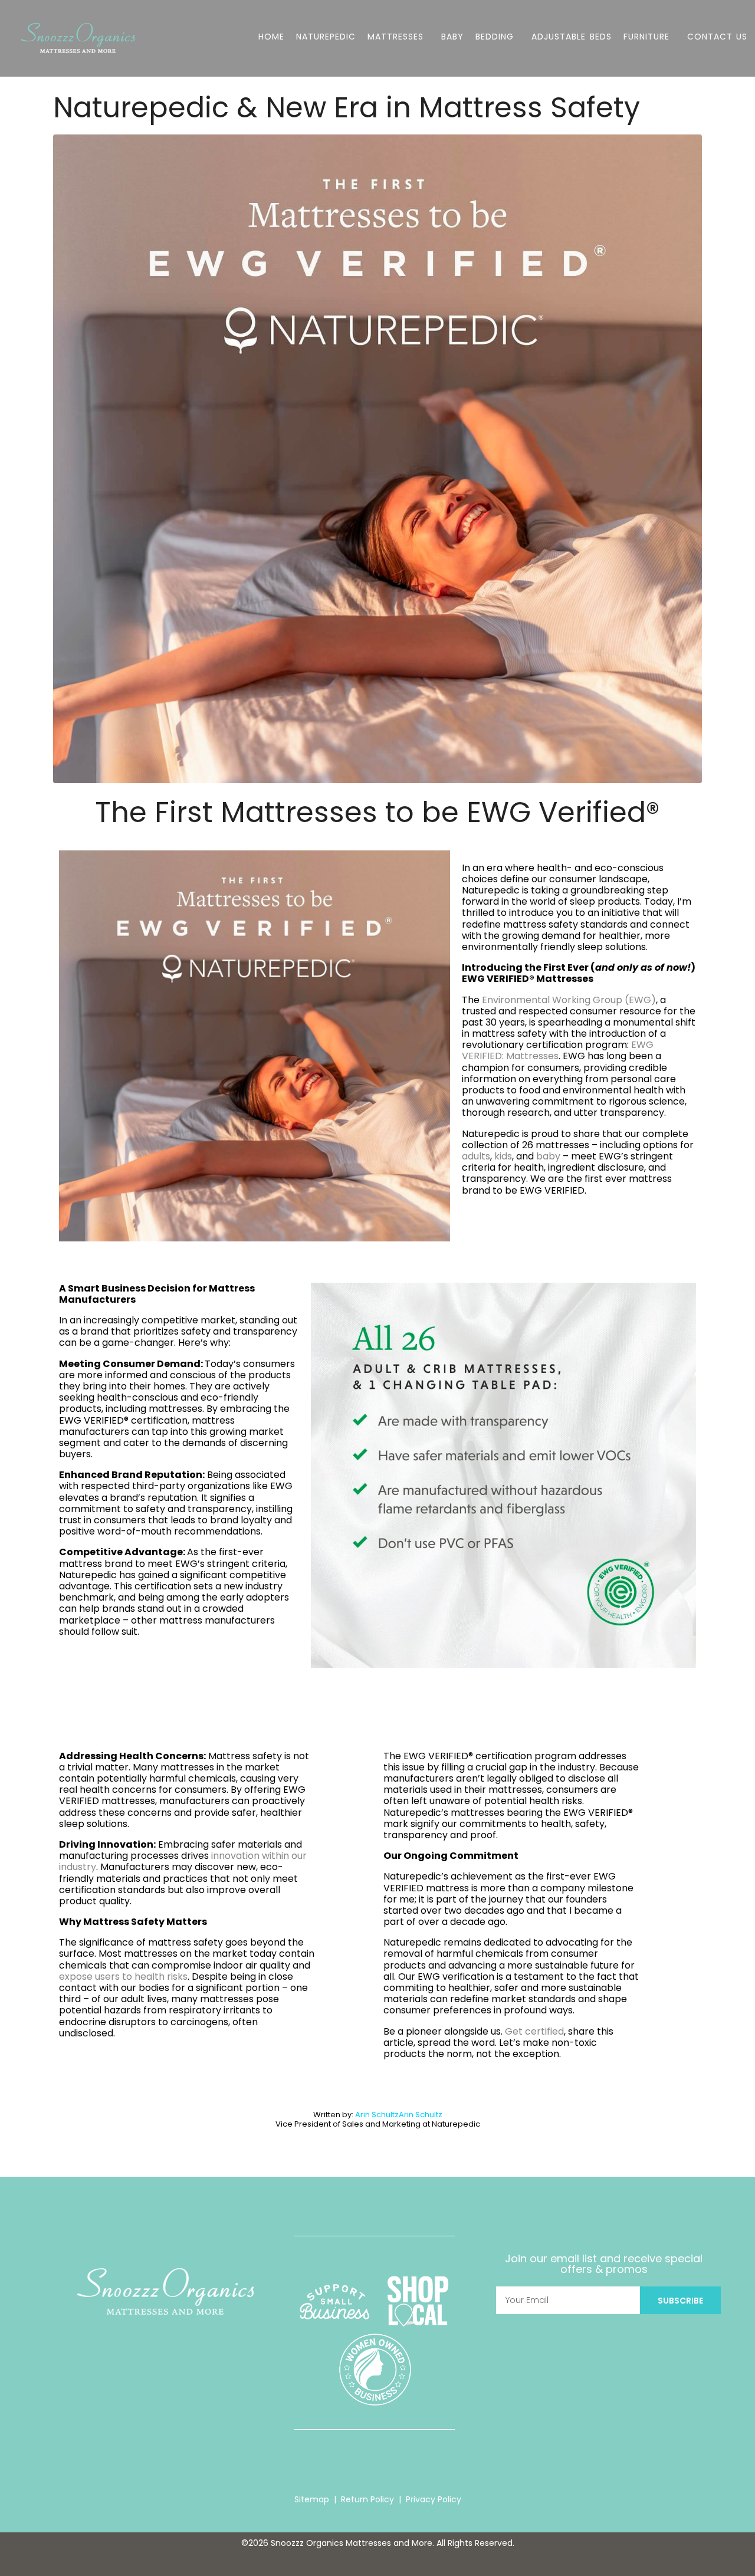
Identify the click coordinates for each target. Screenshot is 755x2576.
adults (476, 1156)
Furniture (646, 37)
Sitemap (312, 2499)
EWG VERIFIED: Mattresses (558, 1050)
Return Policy (367, 2499)
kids (503, 1156)
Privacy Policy (434, 2499)
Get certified (534, 2031)
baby (548, 1156)
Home (271, 37)
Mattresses (395, 37)
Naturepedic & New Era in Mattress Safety (347, 108)
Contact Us (717, 37)
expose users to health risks (123, 1977)
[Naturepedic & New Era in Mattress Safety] (377, 458)
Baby (452, 37)
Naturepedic (326, 37)
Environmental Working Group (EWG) (569, 1000)
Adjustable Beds (571, 37)
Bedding (495, 37)
